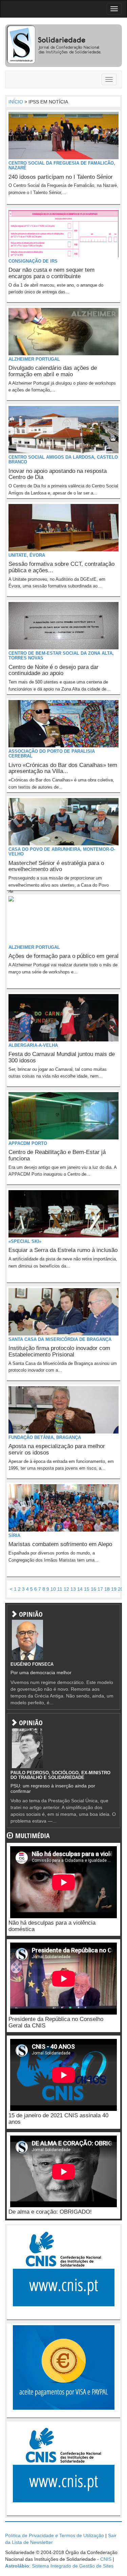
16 (93, 1589)
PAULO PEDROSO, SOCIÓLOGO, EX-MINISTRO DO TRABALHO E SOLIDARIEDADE (60, 1775)
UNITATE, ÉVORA (27, 555)
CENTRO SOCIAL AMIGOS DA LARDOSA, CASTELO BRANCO (63, 460)
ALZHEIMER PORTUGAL (34, 359)
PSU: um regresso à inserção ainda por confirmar (53, 1788)
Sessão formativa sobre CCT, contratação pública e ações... (61, 567)
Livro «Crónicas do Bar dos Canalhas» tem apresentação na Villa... (63, 768)
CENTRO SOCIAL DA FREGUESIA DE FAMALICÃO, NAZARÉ (62, 165)
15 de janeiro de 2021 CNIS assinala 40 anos (58, 2119)
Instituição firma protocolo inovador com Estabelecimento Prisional (59, 1351)
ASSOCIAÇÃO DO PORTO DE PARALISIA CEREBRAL (52, 754)
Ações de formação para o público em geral (63, 956)
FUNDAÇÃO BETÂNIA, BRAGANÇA (45, 1437)
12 (66, 1589)
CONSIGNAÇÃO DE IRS (33, 261)
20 (121, 1589)
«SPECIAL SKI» (25, 1241)
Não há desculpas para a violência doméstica (52, 1926)
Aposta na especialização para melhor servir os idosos (57, 1449)
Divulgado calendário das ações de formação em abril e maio (53, 371)
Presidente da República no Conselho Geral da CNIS (56, 2022)
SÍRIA (14, 1535)
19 (114, 1589)
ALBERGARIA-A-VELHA (33, 1045)
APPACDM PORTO (28, 1143)
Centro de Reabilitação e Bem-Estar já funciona (57, 1155)
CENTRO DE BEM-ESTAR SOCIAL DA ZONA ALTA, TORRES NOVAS (61, 656)
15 (87, 1589)
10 (53, 1589)
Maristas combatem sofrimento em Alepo (60, 1544)
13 (73, 1589)
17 (100, 1589)
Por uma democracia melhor (41, 1672)
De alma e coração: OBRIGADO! (50, 2212)
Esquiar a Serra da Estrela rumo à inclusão (63, 1250)
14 (80, 1589)
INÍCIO (16, 102)
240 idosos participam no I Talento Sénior (61, 177)
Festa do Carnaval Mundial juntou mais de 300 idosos (62, 1057)
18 (107, 1589)
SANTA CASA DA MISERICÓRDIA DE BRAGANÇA (60, 1339)
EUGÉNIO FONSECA (32, 1664)
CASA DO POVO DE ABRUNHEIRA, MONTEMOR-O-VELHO (62, 852)
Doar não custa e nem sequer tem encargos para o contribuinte (51, 273)
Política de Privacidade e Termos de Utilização (55, 2535)
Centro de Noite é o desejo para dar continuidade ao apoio (54, 670)
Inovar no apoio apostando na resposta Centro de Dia (58, 474)
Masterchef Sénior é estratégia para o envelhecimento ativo (56, 866)
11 (60, 1589)
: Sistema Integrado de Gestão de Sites (59, 2566)
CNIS (106, 2559)
